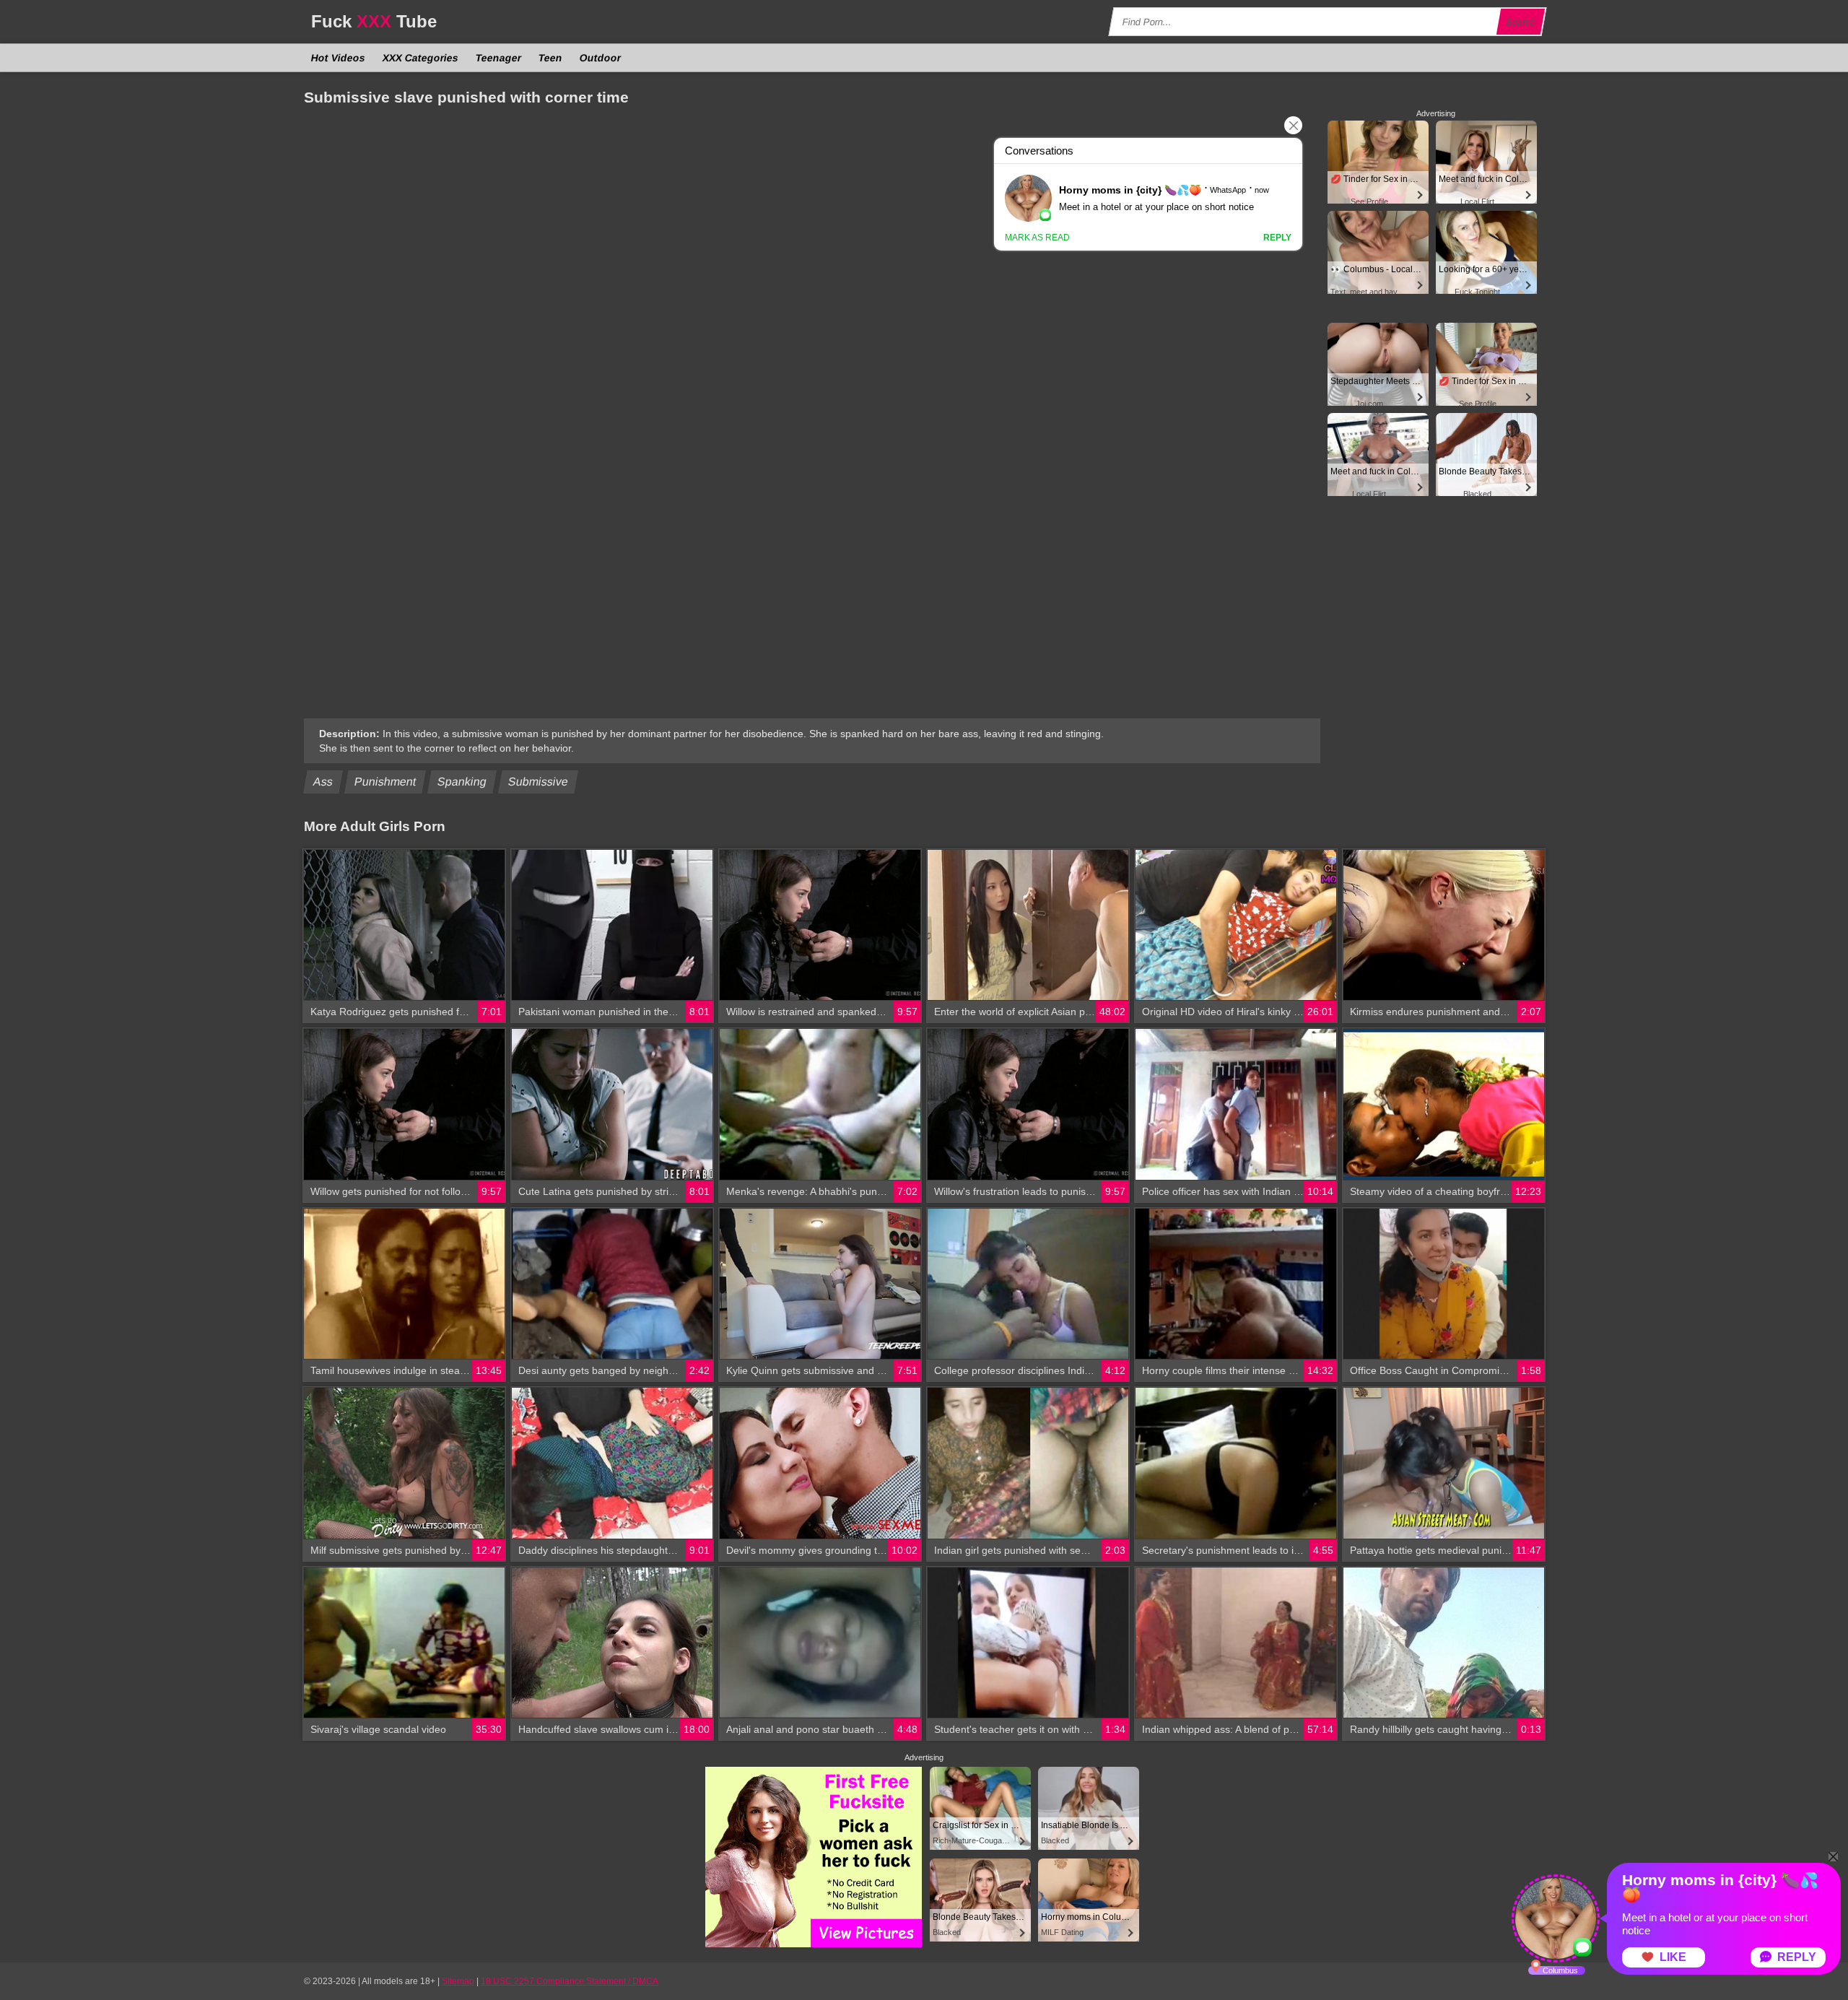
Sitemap (458, 1981)
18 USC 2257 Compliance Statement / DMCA (570, 1981)
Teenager (499, 58)
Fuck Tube (374, 21)
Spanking (462, 782)
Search (1521, 22)
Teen (551, 58)
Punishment (385, 782)
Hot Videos (339, 58)
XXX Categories (421, 58)
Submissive (539, 782)
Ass (323, 782)
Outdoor (601, 58)
